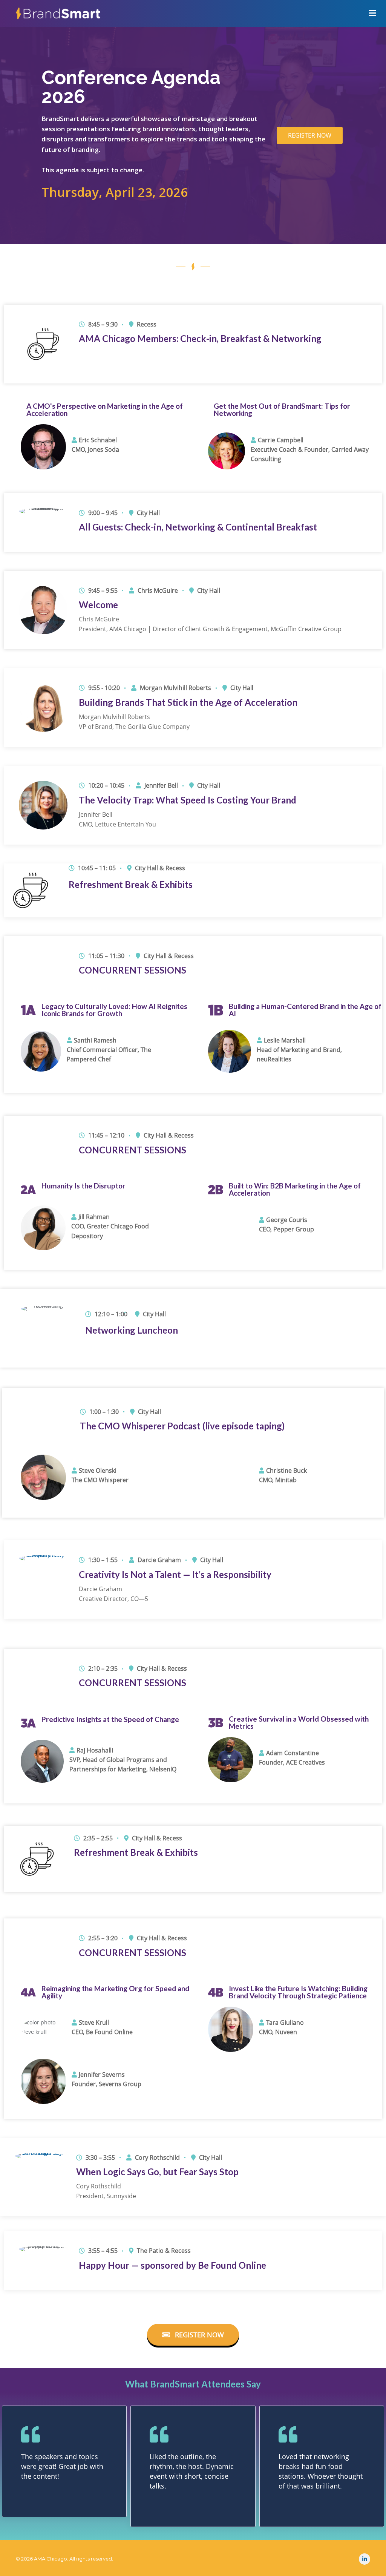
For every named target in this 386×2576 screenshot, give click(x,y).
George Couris (287, 1220)
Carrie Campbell (281, 440)
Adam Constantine (293, 1753)
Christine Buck (286, 1470)
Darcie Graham (159, 1560)
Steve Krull (94, 2022)
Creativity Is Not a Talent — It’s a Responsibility (175, 1574)
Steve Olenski (98, 1470)
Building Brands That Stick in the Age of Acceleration (188, 702)
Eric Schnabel (98, 440)
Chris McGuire (158, 590)
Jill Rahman (94, 1217)
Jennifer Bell (161, 785)
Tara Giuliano (285, 2022)
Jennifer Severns (102, 2075)
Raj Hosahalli (95, 1750)
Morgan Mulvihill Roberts (175, 688)
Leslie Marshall (285, 1040)
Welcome (98, 605)
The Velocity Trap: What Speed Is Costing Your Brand (188, 800)
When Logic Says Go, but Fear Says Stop (157, 2172)
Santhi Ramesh (95, 1040)
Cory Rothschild (157, 2157)
